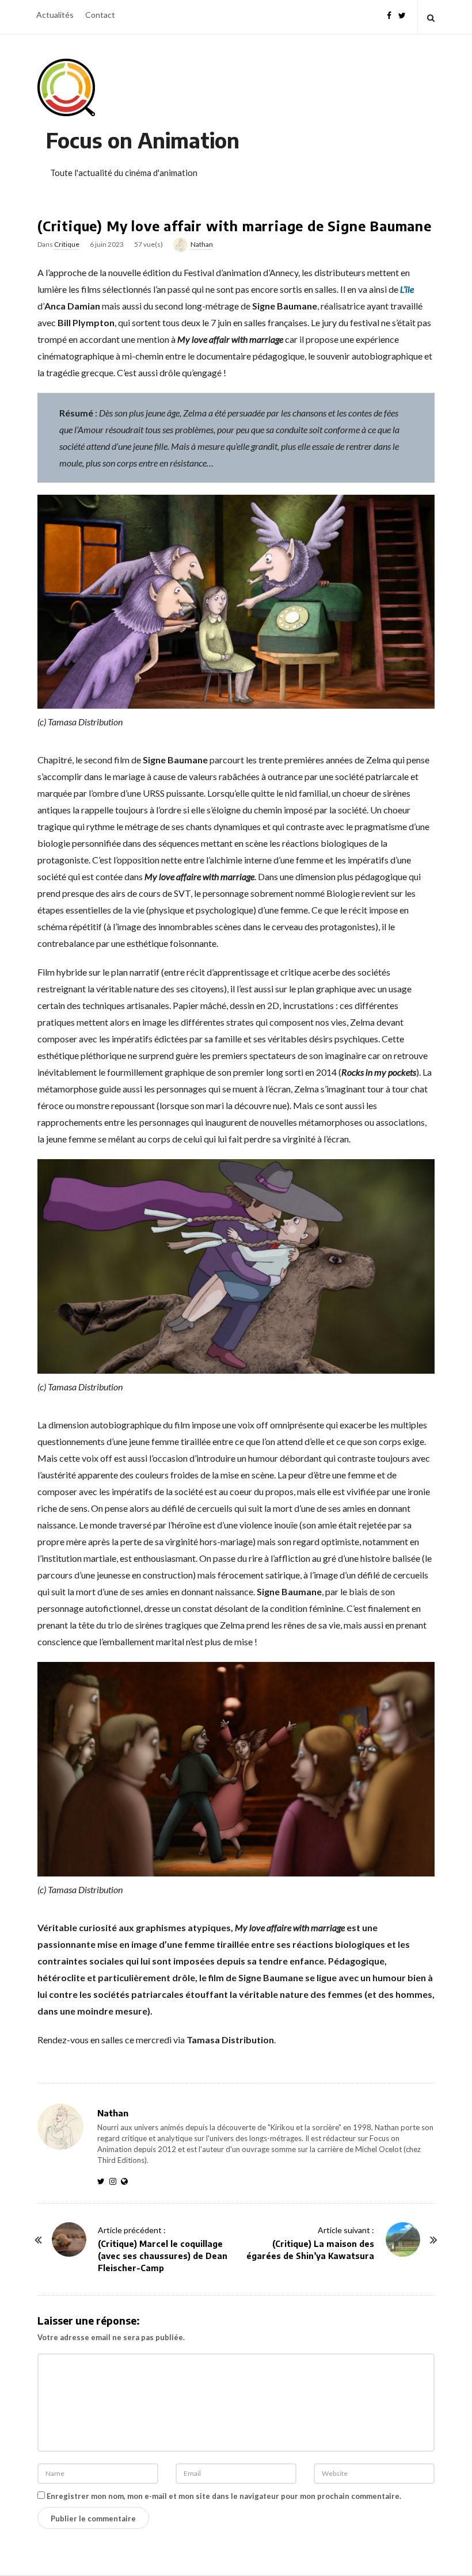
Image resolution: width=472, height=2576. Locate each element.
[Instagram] (115, 2181)
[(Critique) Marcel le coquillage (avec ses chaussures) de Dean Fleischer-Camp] (69, 2239)
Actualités (55, 15)
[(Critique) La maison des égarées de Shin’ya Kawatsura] (403, 2239)
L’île (407, 289)
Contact (100, 15)
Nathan (202, 244)
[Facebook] (389, 14)
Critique (67, 244)
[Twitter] (402, 14)
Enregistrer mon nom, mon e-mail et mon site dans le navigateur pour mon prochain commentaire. (224, 2496)
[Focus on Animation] (66, 87)
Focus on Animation (143, 140)
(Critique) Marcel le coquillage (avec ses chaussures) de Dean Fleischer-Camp (163, 2256)
